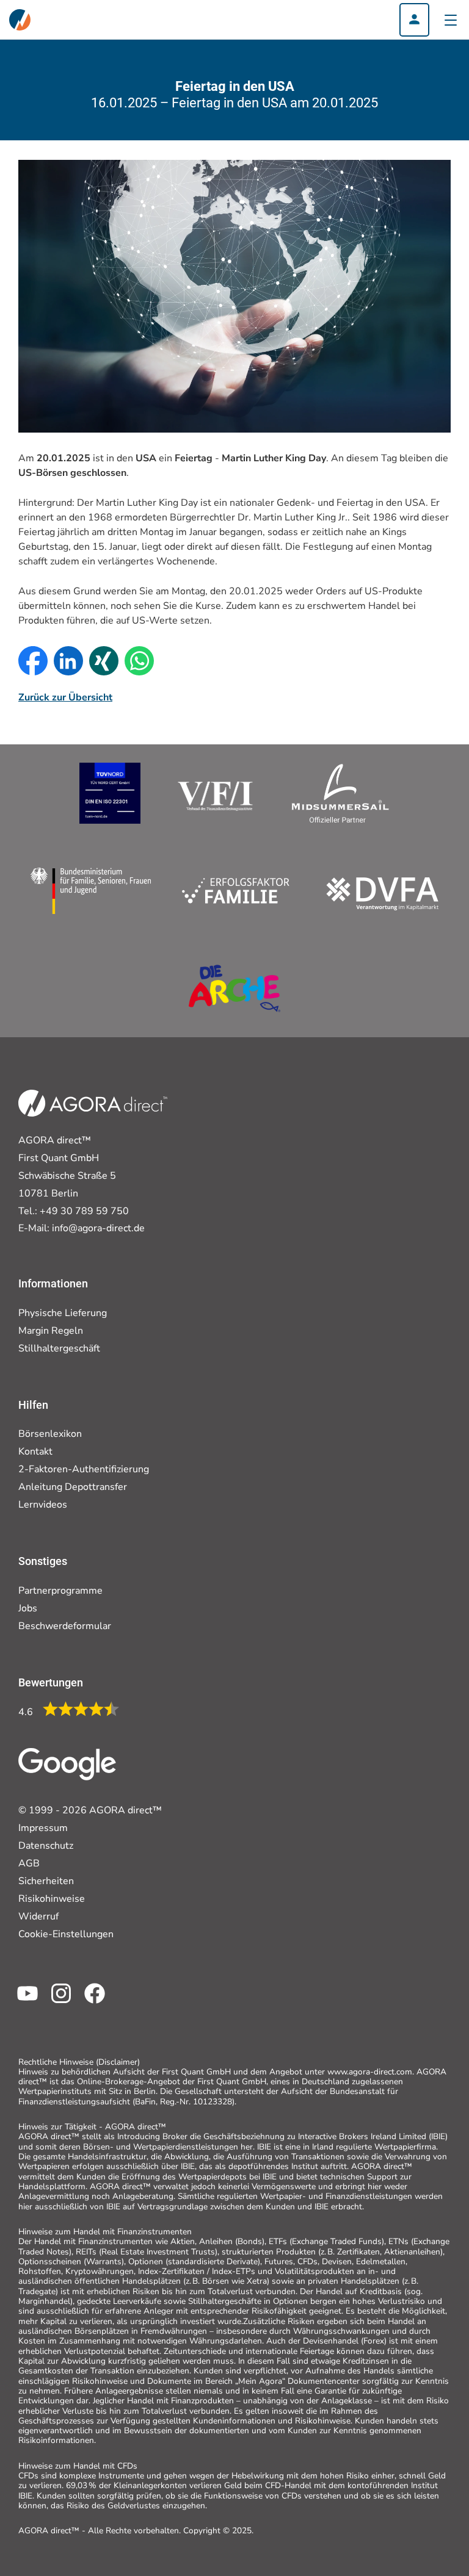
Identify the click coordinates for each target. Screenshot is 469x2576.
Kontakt (35, 1452)
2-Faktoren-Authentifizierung (84, 1469)
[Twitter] (56, 2002)
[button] (414, 20)
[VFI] (216, 793)
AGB (29, 1863)
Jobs (28, 1608)
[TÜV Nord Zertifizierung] (110, 793)
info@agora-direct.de (98, 1228)
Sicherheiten (46, 1881)
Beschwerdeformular (65, 1626)
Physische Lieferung (63, 1313)
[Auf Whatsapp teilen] (136, 661)
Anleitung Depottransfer (73, 1487)
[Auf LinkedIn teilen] (65, 661)
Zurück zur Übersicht (65, 697)
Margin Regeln (51, 1331)
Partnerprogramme (60, 1591)
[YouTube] (23, 2002)
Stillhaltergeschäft (59, 1348)
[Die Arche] (234, 988)
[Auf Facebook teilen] (30, 661)
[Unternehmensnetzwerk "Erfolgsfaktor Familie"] (160, 891)
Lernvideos (43, 1505)
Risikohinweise (52, 1899)
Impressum (43, 1828)
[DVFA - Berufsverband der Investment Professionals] (383, 891)
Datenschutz (46, 1846)
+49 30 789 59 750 (84, 1211)
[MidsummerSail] (340, 793)
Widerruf (38, 1916)
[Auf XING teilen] (101, 661)
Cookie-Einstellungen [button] (66, 1934)
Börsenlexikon (50, 1434)
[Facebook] (90, 2002)
